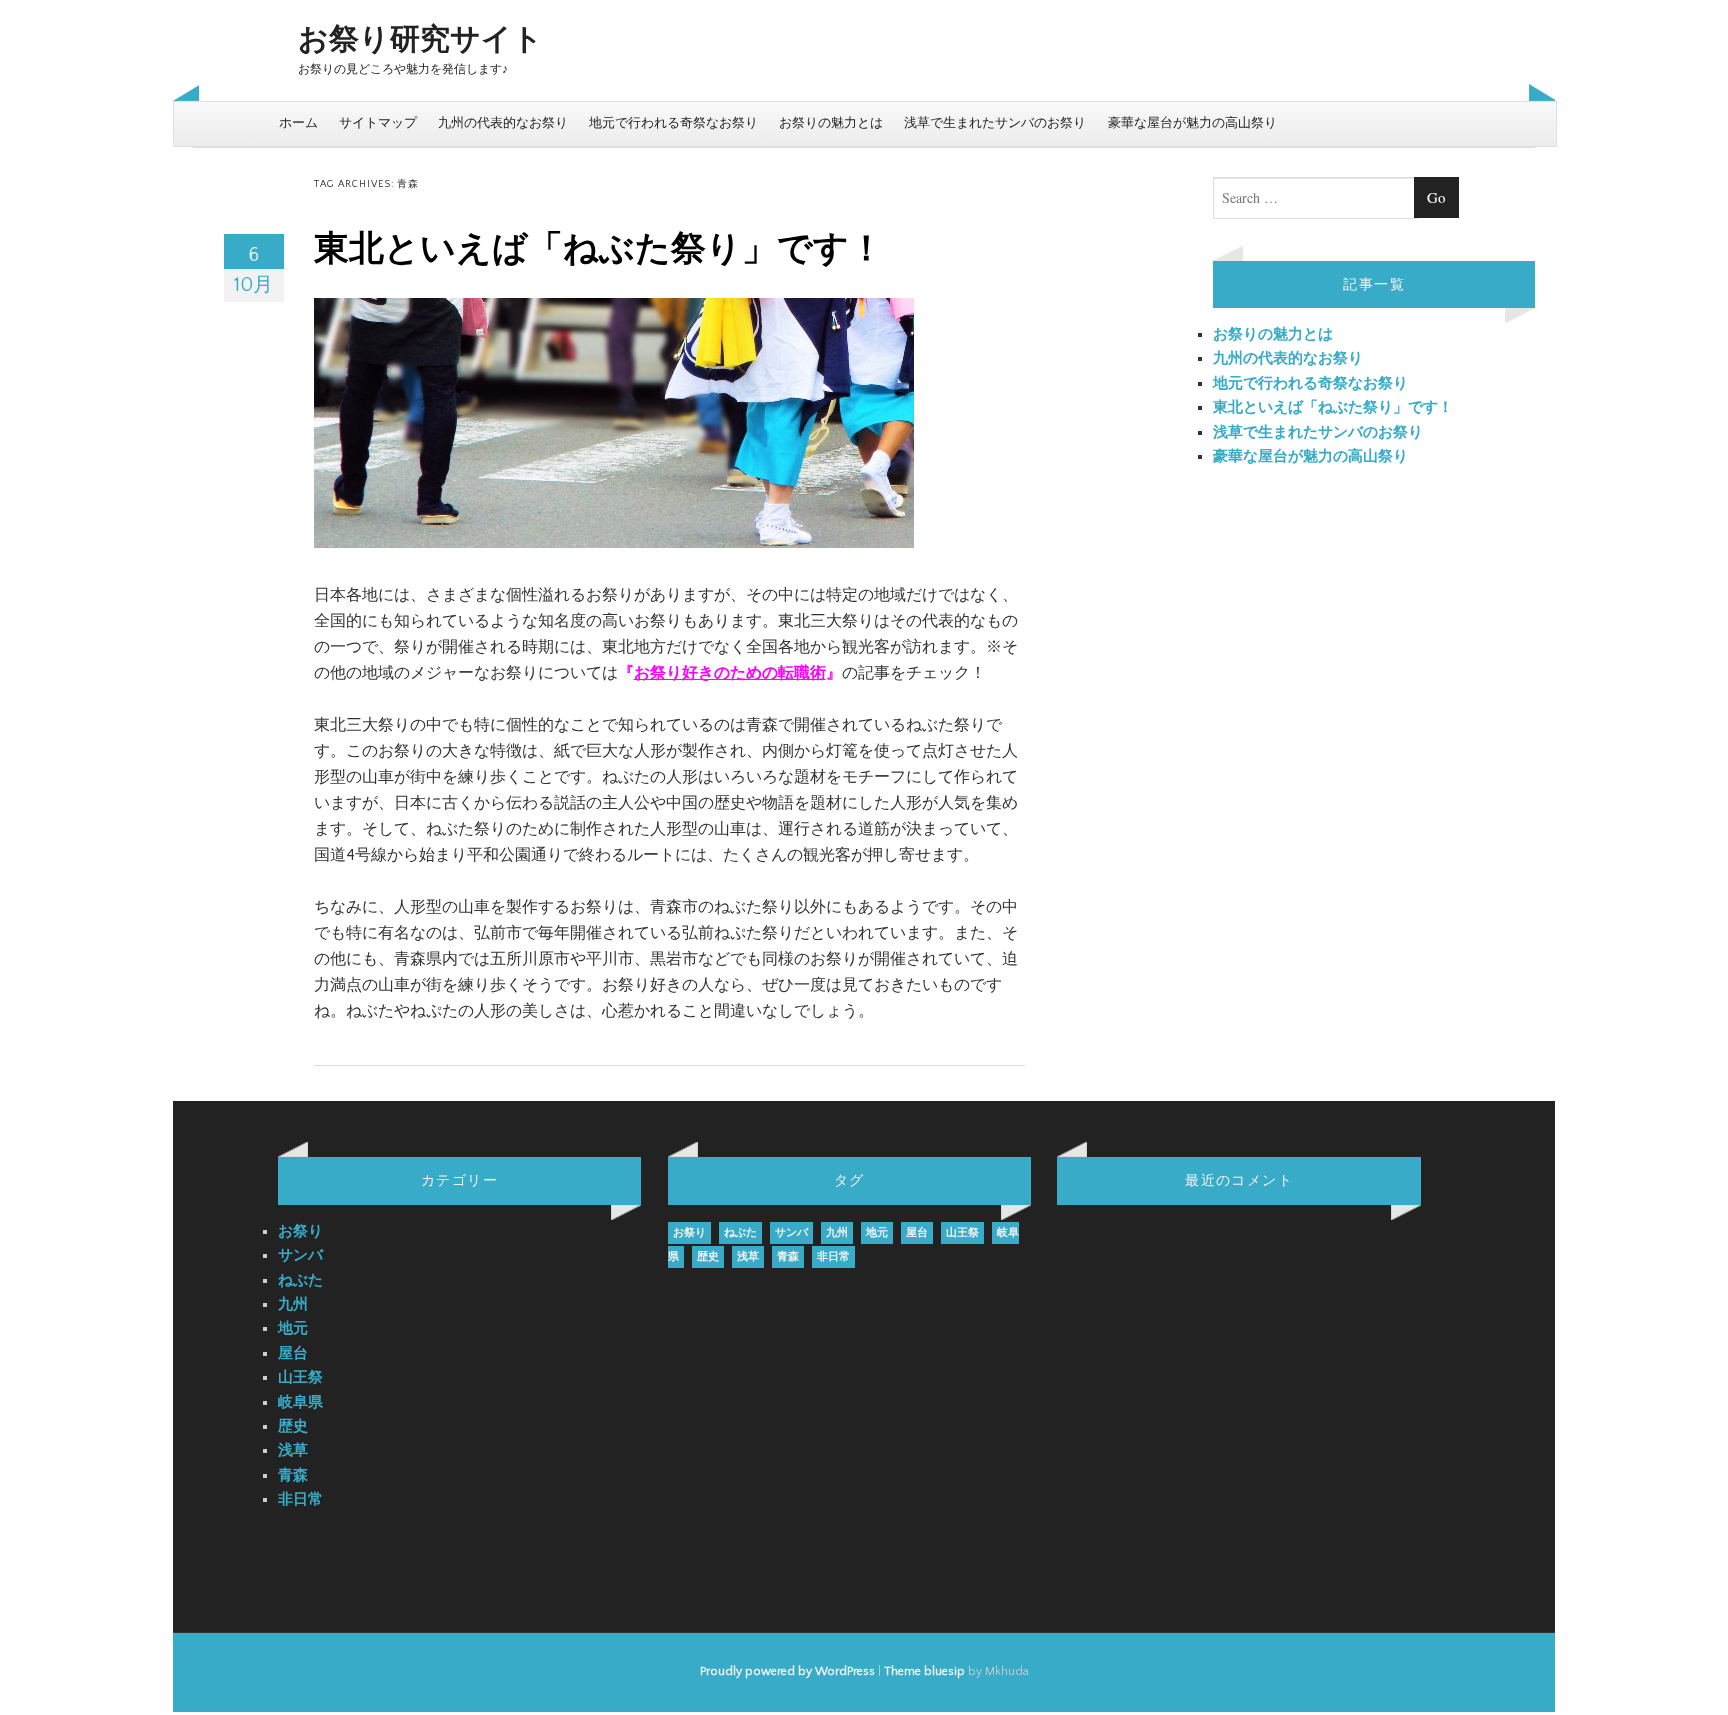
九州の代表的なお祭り (503, 123)
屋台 (293, 1353)
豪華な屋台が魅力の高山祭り (1192, 123)
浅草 (293, 1450)
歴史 (293, 1426)
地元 (293, 1328)
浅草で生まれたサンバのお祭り (995, 123)
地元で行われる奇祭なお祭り (673, 123)
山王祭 (300, 1377)
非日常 (300, 1499)
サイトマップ (378, 123)
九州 (293, 1304)
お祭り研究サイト (420, 40)
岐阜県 (300, 1402)
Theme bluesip (924, 1671)
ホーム (298, 123)
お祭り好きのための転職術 (730, 673)
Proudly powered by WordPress (787, 1671)
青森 (293, 1475)
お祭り (300, 1231)
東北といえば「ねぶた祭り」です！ (599, 249)
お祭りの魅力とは (831, 123)
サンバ (300, 1255)
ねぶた (300, 1280)
